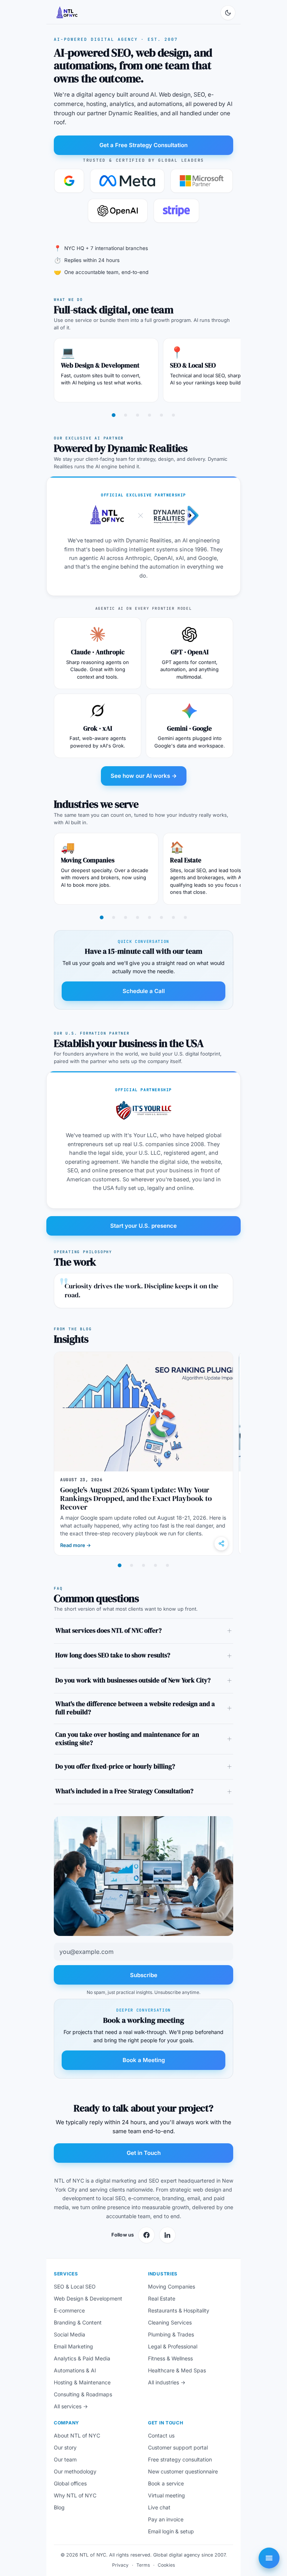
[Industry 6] (161, 917)
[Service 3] (138, 415)
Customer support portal (178, 2447)
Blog (59, 2507)
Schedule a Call (144, 991)
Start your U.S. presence (143, 1226)
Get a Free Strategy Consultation (143, 145)
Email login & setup (171, 2531)
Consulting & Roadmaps (83, 2394)
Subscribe (144, 1975)
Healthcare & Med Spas (177, 2370)
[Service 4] (149, 415)
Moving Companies (88, 860)
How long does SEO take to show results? (113, 1655)
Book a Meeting (144, 2060)
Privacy (120, 2565)
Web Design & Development (100, 365)
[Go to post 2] (132, 1565)
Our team (65, 2459)
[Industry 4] (138, 917)
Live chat (159, 2507)
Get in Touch (144, 2153)
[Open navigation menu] (269, 2558)
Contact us (161, 2435)
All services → (71, 2406)
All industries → (167, 2382)
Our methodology (75, 2471)
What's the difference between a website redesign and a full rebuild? (135, 1708)
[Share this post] (221, 1544)
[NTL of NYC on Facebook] (146, 2235)
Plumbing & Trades (171, 2334)
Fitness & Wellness (170, 2358)
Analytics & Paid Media (82, 2358)
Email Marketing (73, 2346)
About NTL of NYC (77, 2435)
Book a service (166, 2483)
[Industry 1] (102, 917)
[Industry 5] (149, 917)
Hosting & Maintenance (82, 2382)
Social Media (70, 2334)
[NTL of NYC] (67, 13)
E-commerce (69, 2310)
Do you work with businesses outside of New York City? (133, 1680)
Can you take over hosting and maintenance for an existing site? (127, 1739)
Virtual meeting (166, 2495)
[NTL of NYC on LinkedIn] (167, 2235)
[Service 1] (114, 415)
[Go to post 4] (155, 1565)
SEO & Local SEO (193, 365)
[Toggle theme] (228, 13)
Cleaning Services (170, 2322)
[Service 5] (161, 415)
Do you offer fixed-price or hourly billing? (115, 1767)
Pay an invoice (166, 2519)
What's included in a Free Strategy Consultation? (124, 1791)
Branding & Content (78, 2322)
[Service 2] (126, 415)
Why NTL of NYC (75, 2495)
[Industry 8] (185, 917)
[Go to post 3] (143, 1565)
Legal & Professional (173, 2346)
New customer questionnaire (183, 2471)
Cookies (166, 2565)
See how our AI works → (144, 776)
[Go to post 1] (120, 1565)
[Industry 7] (173, 917)
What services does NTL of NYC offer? (109, 1631)
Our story (65, 2447)
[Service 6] (173, 415)
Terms (143, 2565)
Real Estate (186, 860)
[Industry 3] (126, 917)
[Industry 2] (114, 917)
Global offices (70, 2483)
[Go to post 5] (167, 1565)
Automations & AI (75, 2370)
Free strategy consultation (180, 2459)
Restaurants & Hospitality (179, 2310)
